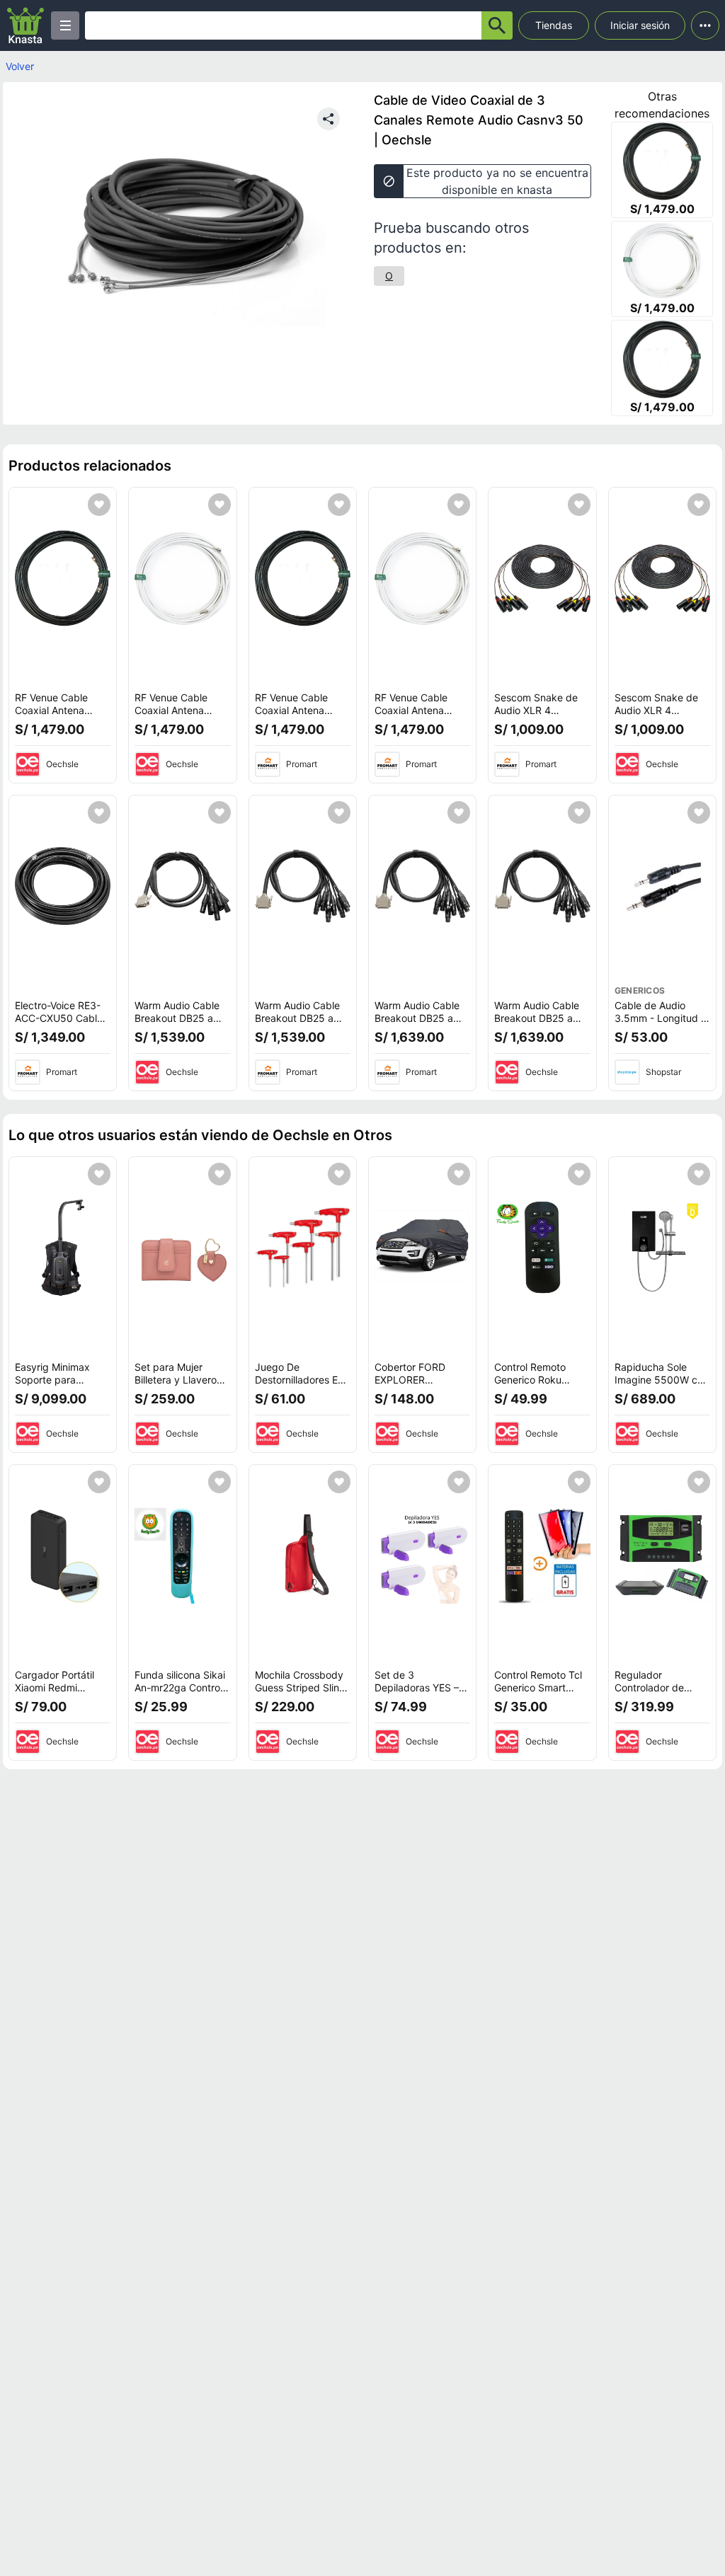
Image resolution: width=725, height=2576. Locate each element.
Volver (20, 66)
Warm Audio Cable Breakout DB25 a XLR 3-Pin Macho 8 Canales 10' (179, 1024)
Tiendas (554, 25)
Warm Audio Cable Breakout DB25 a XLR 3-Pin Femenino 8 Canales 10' (421, 1024)
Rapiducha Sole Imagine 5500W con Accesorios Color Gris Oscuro (662, 1386)
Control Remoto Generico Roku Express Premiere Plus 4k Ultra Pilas (536, 1386)
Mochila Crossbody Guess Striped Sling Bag (300, 1687)
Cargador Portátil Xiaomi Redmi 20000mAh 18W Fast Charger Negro (61, 1694)
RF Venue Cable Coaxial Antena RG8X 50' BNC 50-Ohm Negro (59, 716)
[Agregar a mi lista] (99, 505)
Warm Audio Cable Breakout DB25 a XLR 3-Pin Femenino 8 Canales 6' (301, 1024)
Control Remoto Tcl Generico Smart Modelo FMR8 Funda (542, 1687)
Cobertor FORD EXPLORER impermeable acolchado (410, 1386)
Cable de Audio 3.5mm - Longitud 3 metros (661, 1018)
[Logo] (25, 25)
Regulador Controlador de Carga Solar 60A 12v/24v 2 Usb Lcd (658, 1694)
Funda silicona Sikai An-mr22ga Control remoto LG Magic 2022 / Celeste (180, 1694)
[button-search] (497, 25)
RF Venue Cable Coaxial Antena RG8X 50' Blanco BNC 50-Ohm (173, 716)
